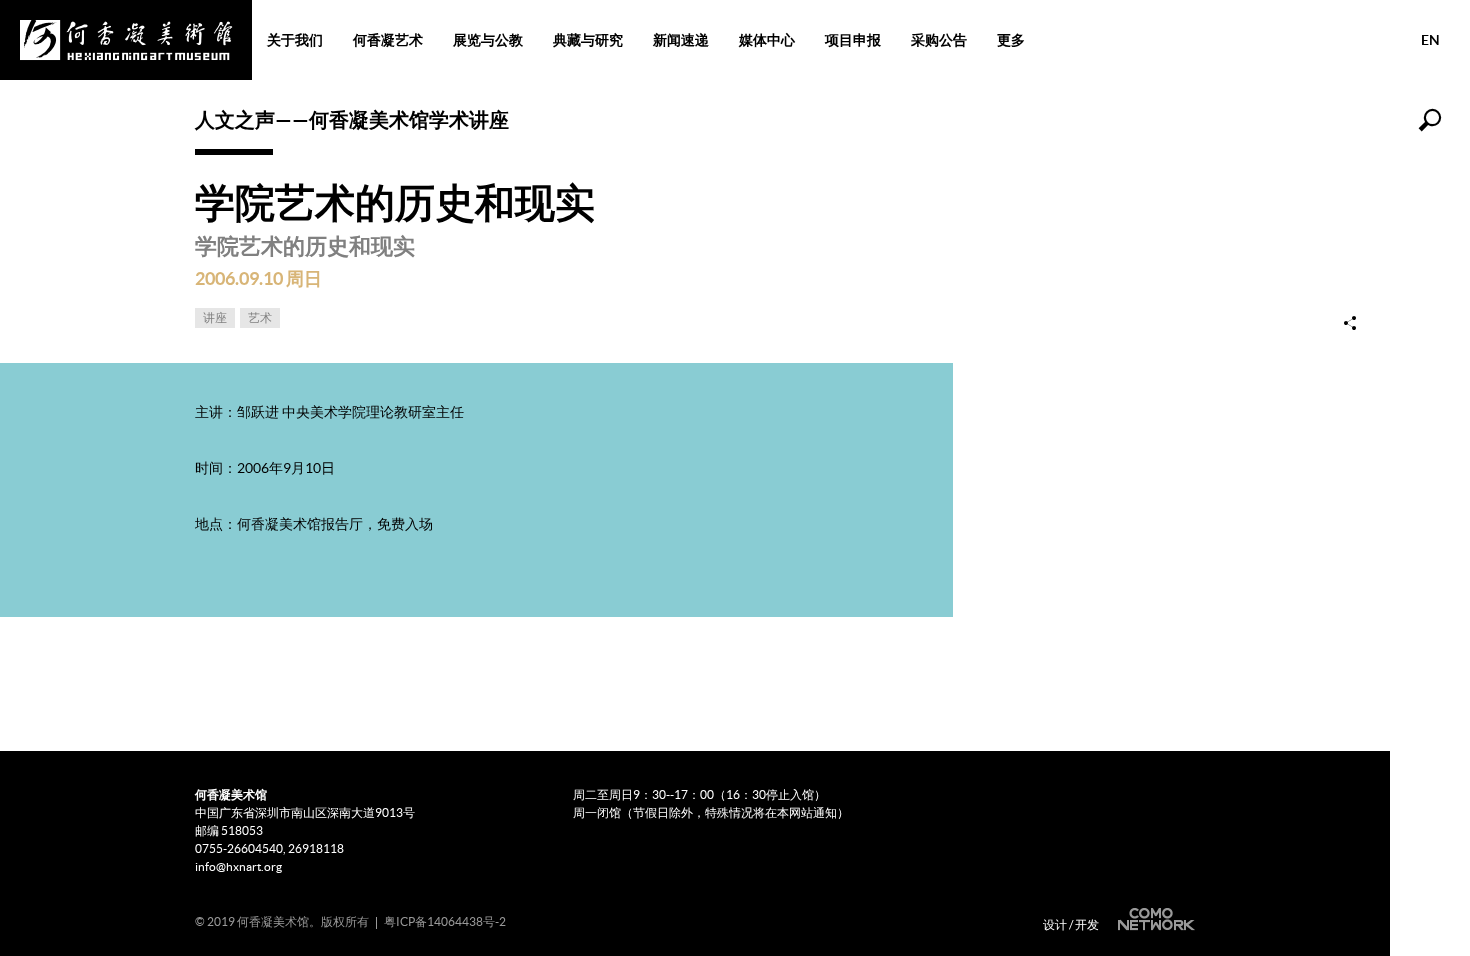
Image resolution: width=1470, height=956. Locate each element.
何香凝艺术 (388, 40)
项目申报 (853, 40)
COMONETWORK (1154, 919)
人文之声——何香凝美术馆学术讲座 (352, 119)
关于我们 (295, 40)
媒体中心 (767, 40)
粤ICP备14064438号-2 (445, 921)
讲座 (215, 317)
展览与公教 (488, 40)
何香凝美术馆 (126, 40)
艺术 (260, 317)
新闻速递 (681, 40)
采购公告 (939, 40)
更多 (1011, 40)
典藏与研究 (588, 40)
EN (1430, 40)
